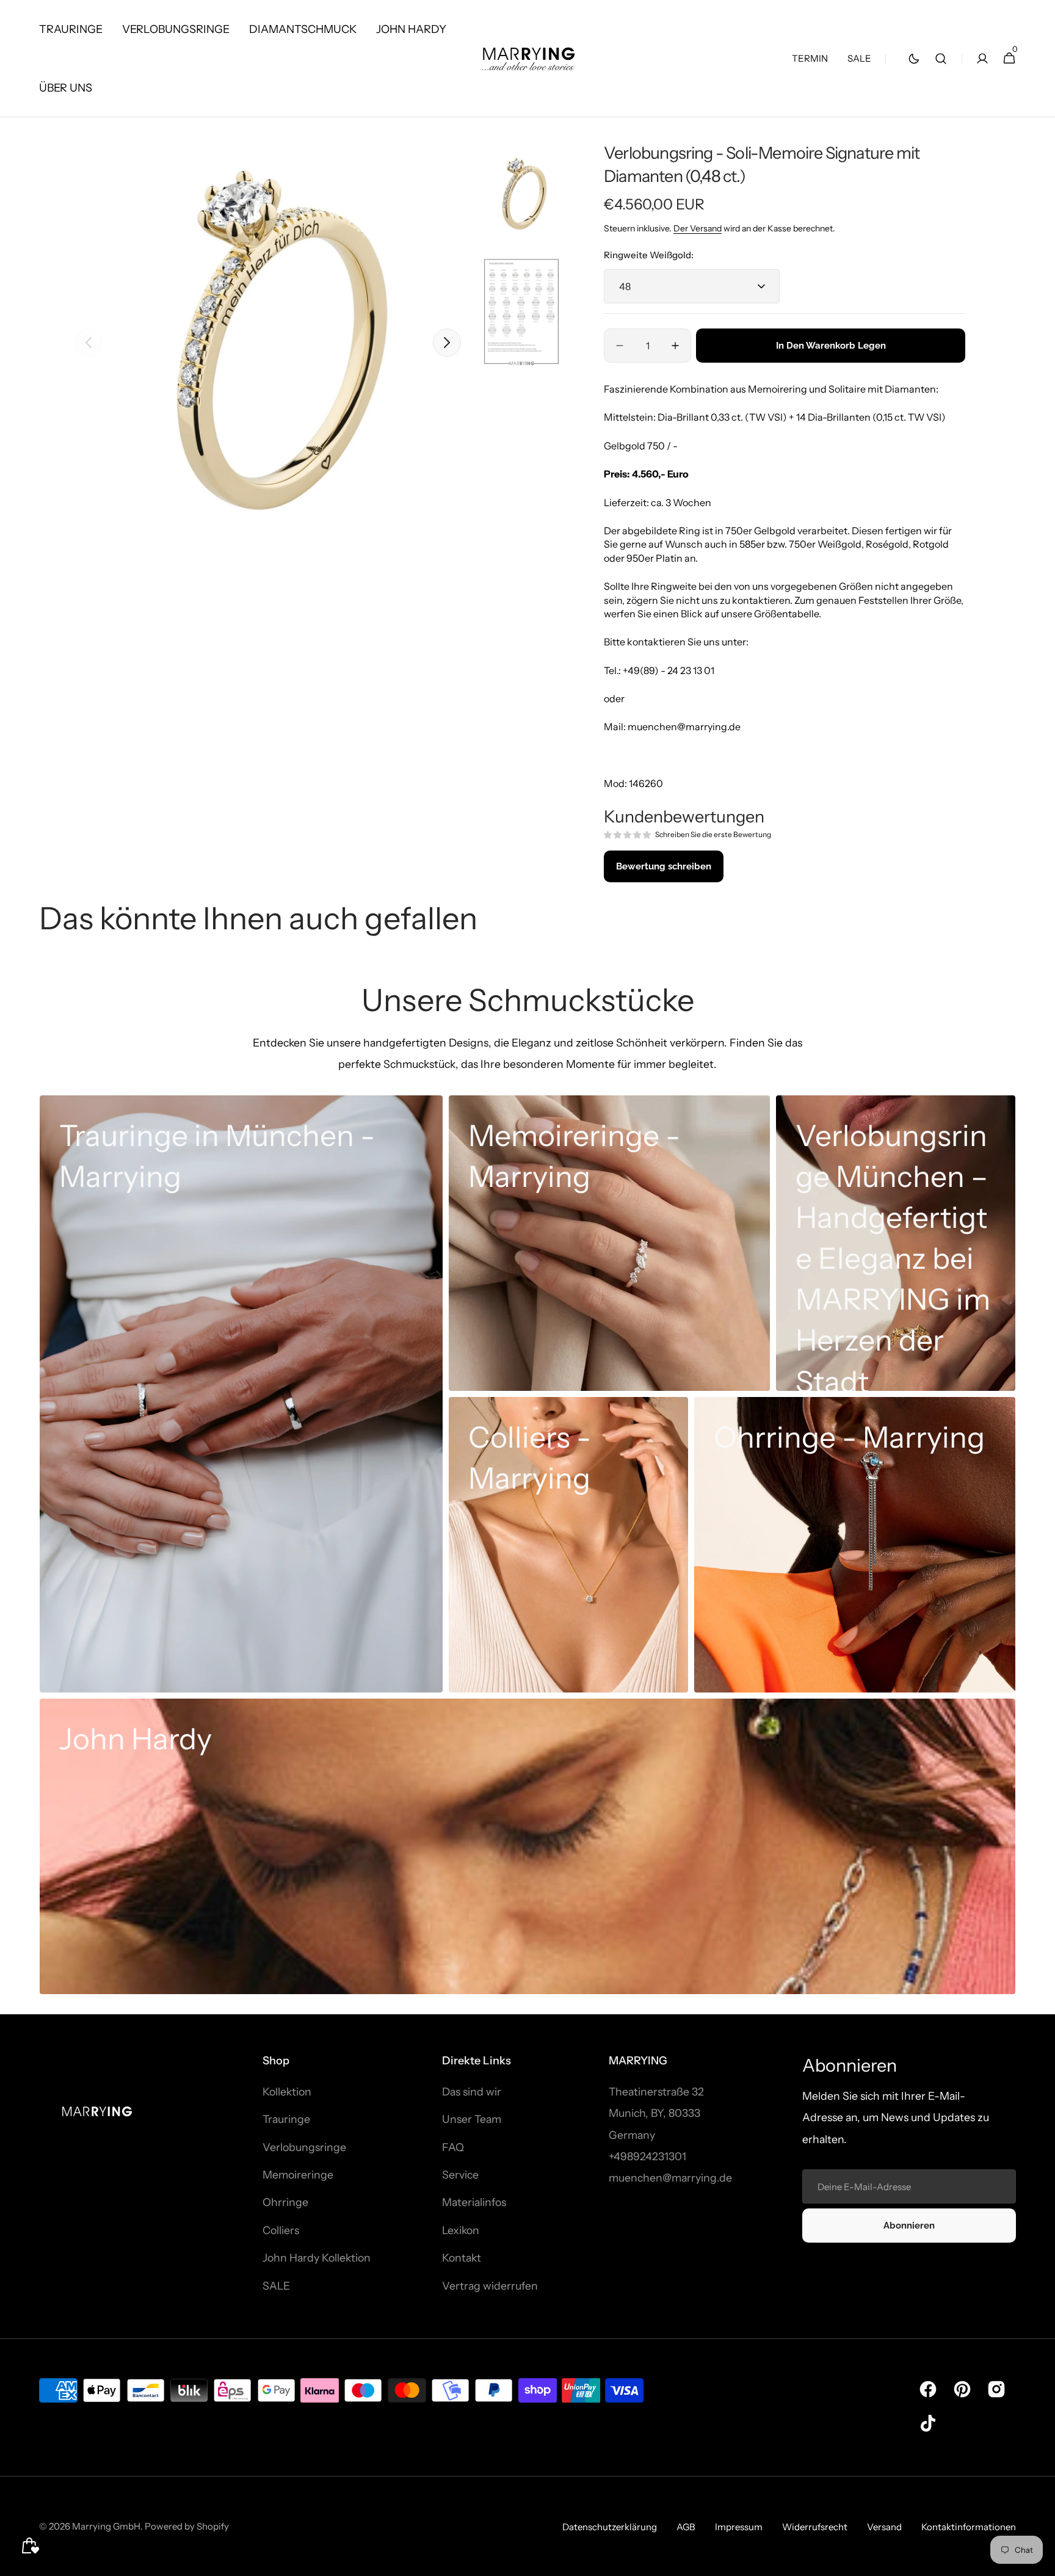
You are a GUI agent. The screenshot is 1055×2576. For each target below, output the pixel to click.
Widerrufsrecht (815, 2527)
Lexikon (461, 2230)
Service (460, 2175)
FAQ (453, 2147)
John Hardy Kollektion (317, 2258)
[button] (941, 59)
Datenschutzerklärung (610, 2527)
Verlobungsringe (304, 2147)
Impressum (739, 2527)
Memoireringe (298, 2175)
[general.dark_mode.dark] (914, 59)
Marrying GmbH (106, 2526)
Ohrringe (285, 2202)
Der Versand (698, 228)
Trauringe (286, 2119)
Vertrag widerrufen (490, 2286)
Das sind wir (472, 2092)
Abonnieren (909, 2226)
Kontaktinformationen (969, 2527)
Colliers (281, 2230)
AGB (686, 2527)
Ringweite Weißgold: (649, 255)
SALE (276, 2286)
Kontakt (462, 2258)
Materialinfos (474, 2202)
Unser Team (472, 2119)
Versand (884, 2527)
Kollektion (287, 2092)
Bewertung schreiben (664, 866)
